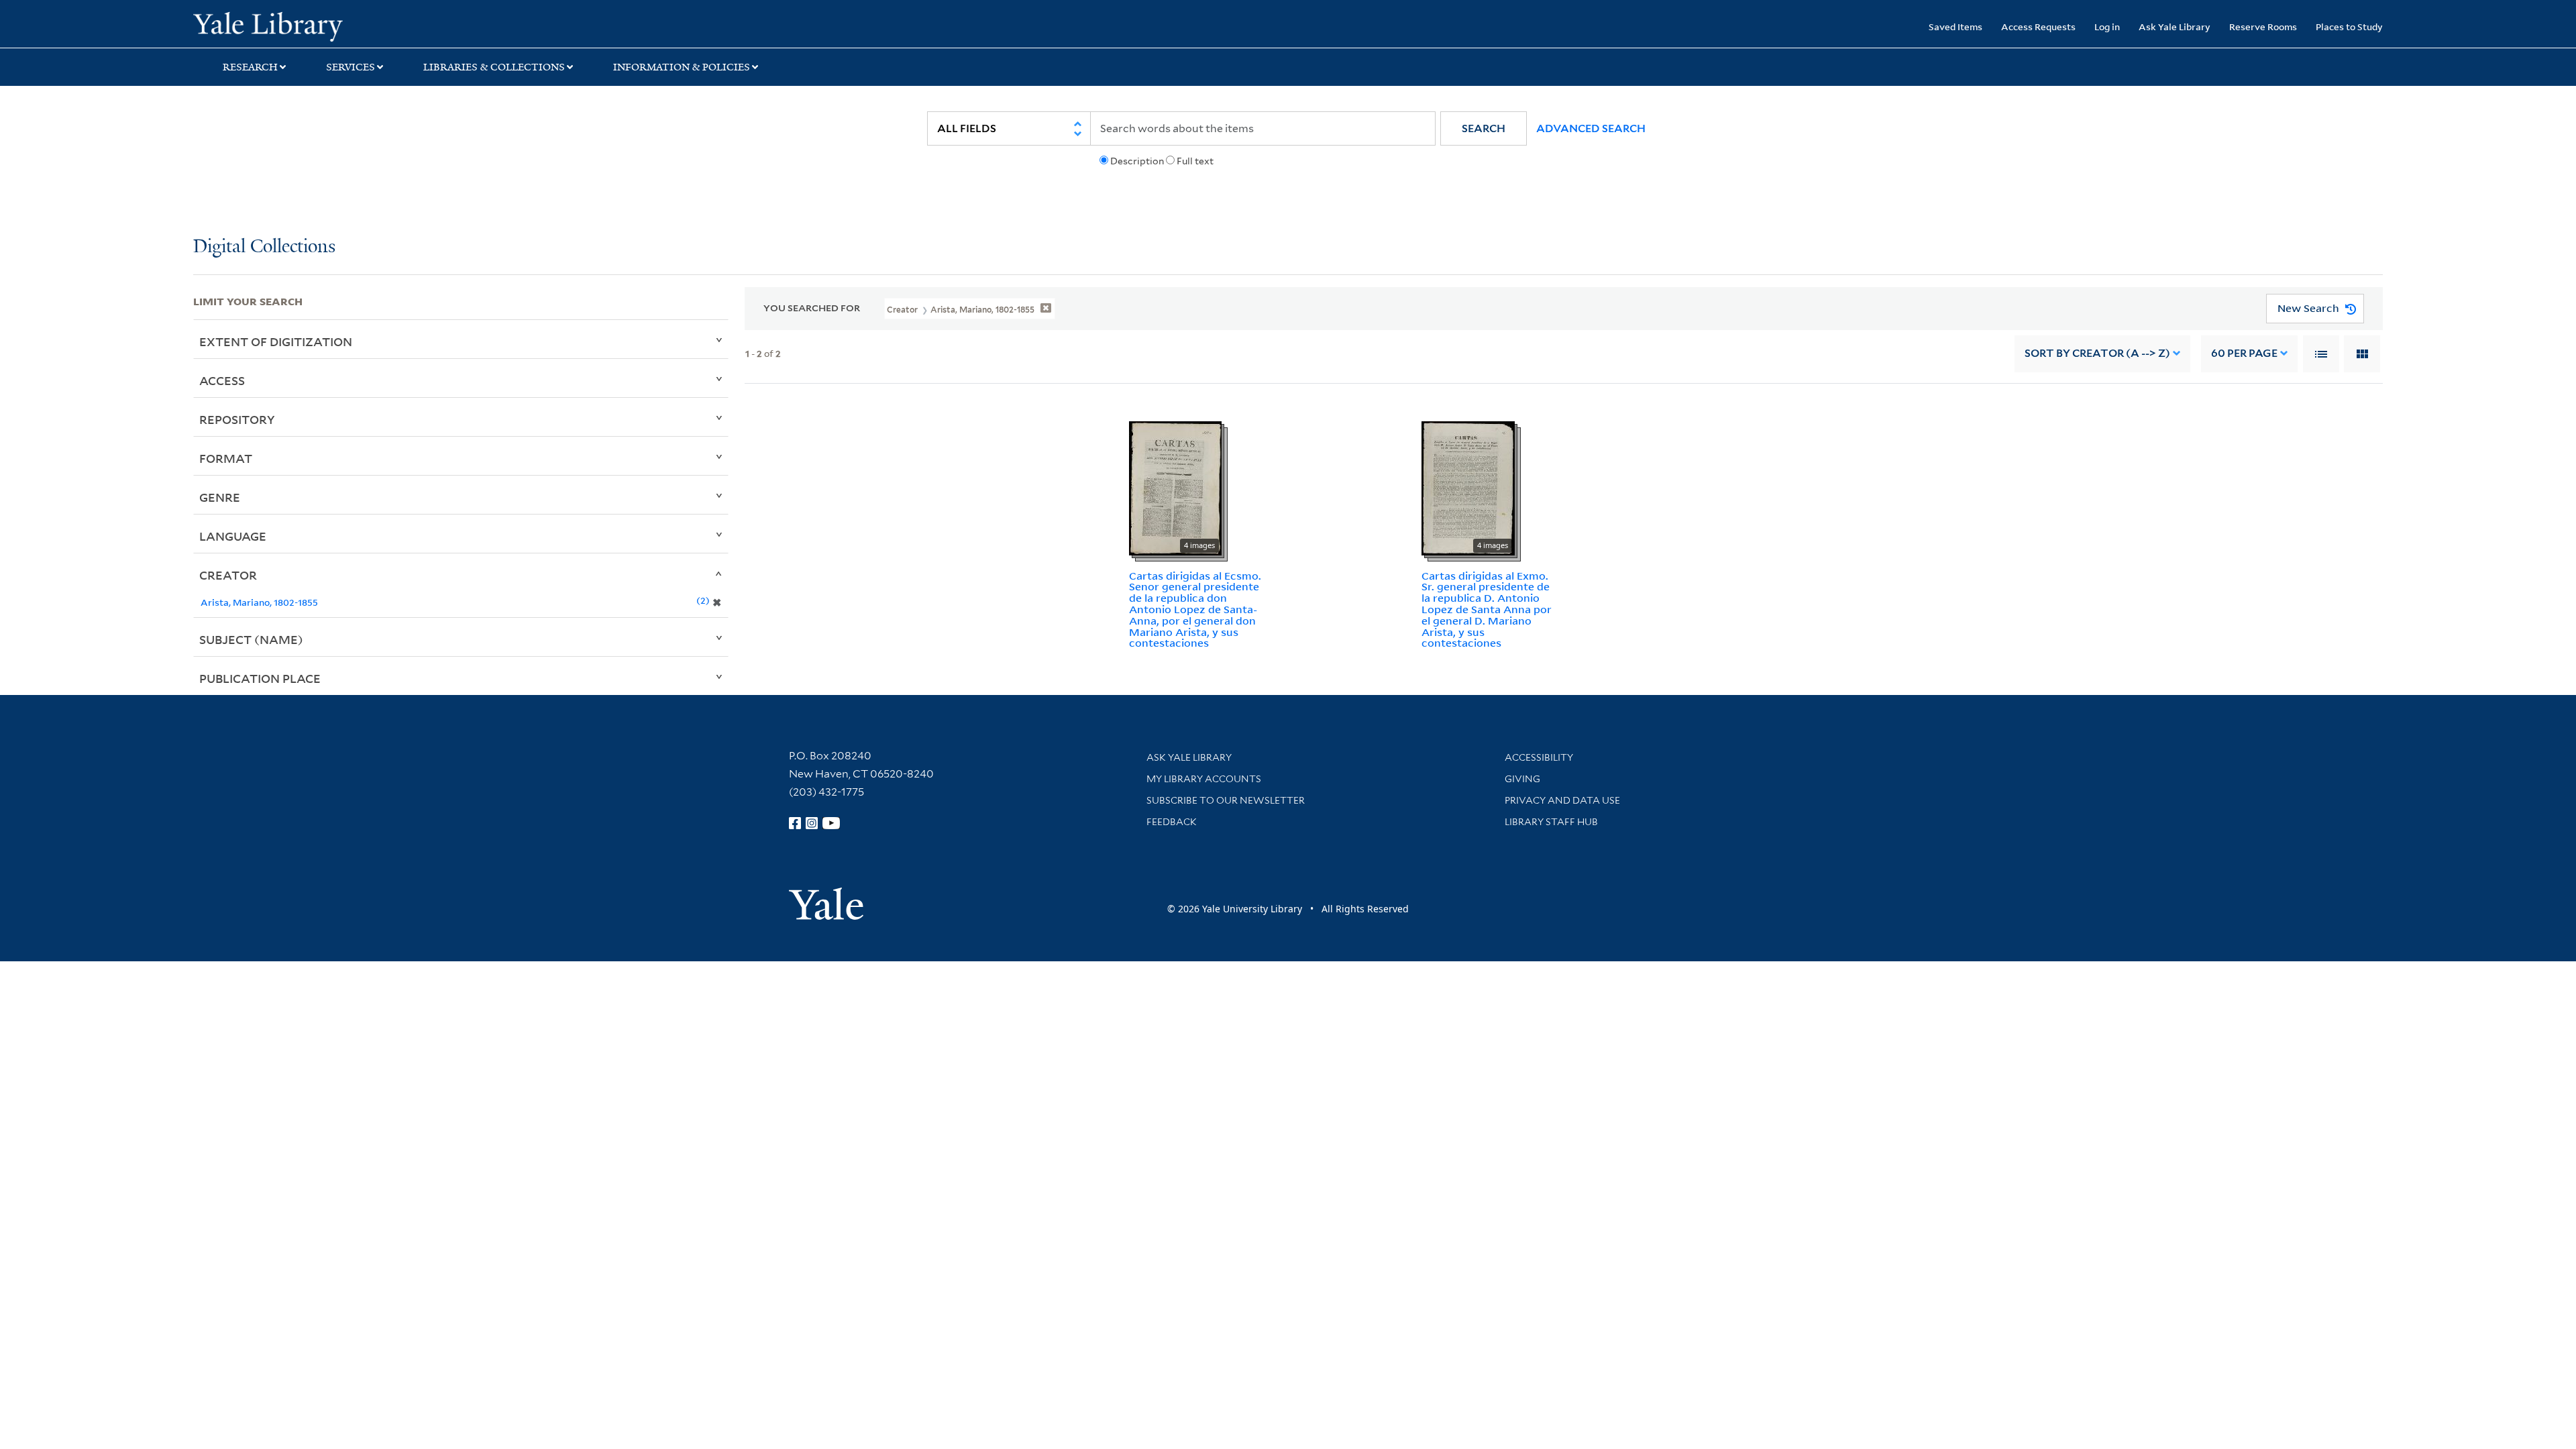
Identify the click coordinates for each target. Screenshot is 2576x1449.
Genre (220, 497)
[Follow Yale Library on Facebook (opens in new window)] (795, 823)
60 (2244, 353)
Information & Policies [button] (682, 67)
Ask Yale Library (2175, 26)
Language (233, 536)
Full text (1195, 161)
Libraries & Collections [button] (494, 67)
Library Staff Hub (1551, 822)
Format (226, 458)
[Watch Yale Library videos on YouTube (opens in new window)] (831, 823)
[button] (1484, 128)
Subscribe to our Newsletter (1226, 800)
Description (1137, 161)
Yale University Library (358, 25)
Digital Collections (264, 247)
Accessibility (1539, 757)
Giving (1522, 779)
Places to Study (2349, 26)
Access (222, 380)
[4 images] (1175, 487)
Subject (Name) (251, 639)
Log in (2107, 26)
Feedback (1172, 822)
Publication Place (260, 678)
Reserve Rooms (2263, 26)
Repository (237, 419)
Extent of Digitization (276, 341)
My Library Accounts (1204, 779)
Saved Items (1955, 26)
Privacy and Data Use (1562, 800)
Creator (228, 575)
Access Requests (2038, 26)
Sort (2097, 353)
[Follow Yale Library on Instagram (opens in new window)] (812, 823)
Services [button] (351, 67)
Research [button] (250, 67)
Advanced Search (1591, 128)
